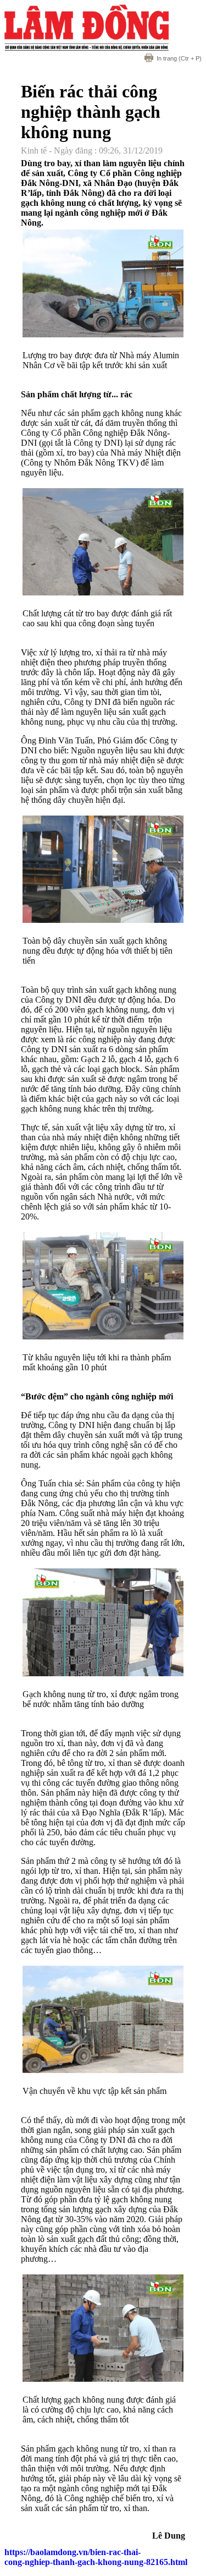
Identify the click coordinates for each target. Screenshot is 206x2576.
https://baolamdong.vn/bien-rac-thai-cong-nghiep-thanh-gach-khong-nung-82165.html (96, 2557)
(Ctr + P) (179, 58)
